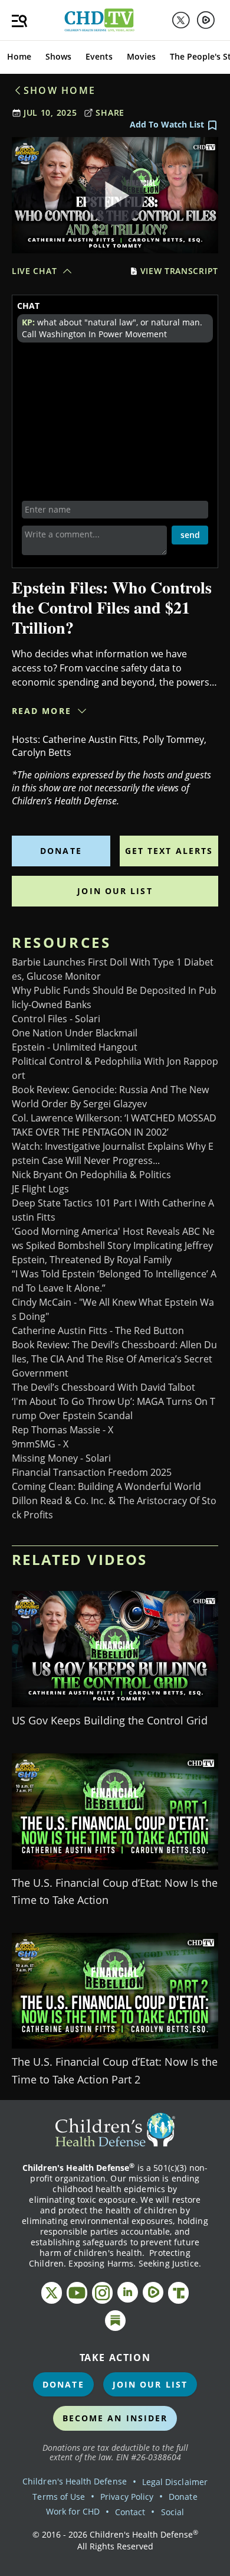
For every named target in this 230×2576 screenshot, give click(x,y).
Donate (61, 851)
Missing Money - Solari (61, 1458)
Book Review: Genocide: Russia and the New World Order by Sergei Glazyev (110, 1097)
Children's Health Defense (75, 2481)
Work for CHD (73, 2511)
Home (19, 56)
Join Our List (115, 891)
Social (172, 2512)
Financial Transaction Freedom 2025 (92, 1472)
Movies (141, 56)
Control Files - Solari (56, 1019)
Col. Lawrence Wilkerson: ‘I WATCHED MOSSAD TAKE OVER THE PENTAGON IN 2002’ (114, 1125)
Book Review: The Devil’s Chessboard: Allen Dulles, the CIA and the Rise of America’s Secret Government (114, 1359)
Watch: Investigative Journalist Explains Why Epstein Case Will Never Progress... (113, 1153)
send (190, 535)
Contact (130, 2512)
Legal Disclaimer (175, 2482)
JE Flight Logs (40, 1189)
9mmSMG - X (40, 1444)
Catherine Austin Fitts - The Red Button (98, 1331)
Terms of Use (59, 2497)
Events (99, 56)
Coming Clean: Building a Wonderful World (106, 1486)
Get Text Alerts (169, 851)
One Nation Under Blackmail (75, 1033)
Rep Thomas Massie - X (63, 1430)
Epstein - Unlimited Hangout (75, 1047)
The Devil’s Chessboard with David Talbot (103, 1387)
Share (110, 113)
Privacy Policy (127, 2497)
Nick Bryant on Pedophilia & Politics (91, 1175)
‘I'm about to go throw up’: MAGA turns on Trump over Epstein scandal (114, 1408)
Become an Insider (115, 2418)
